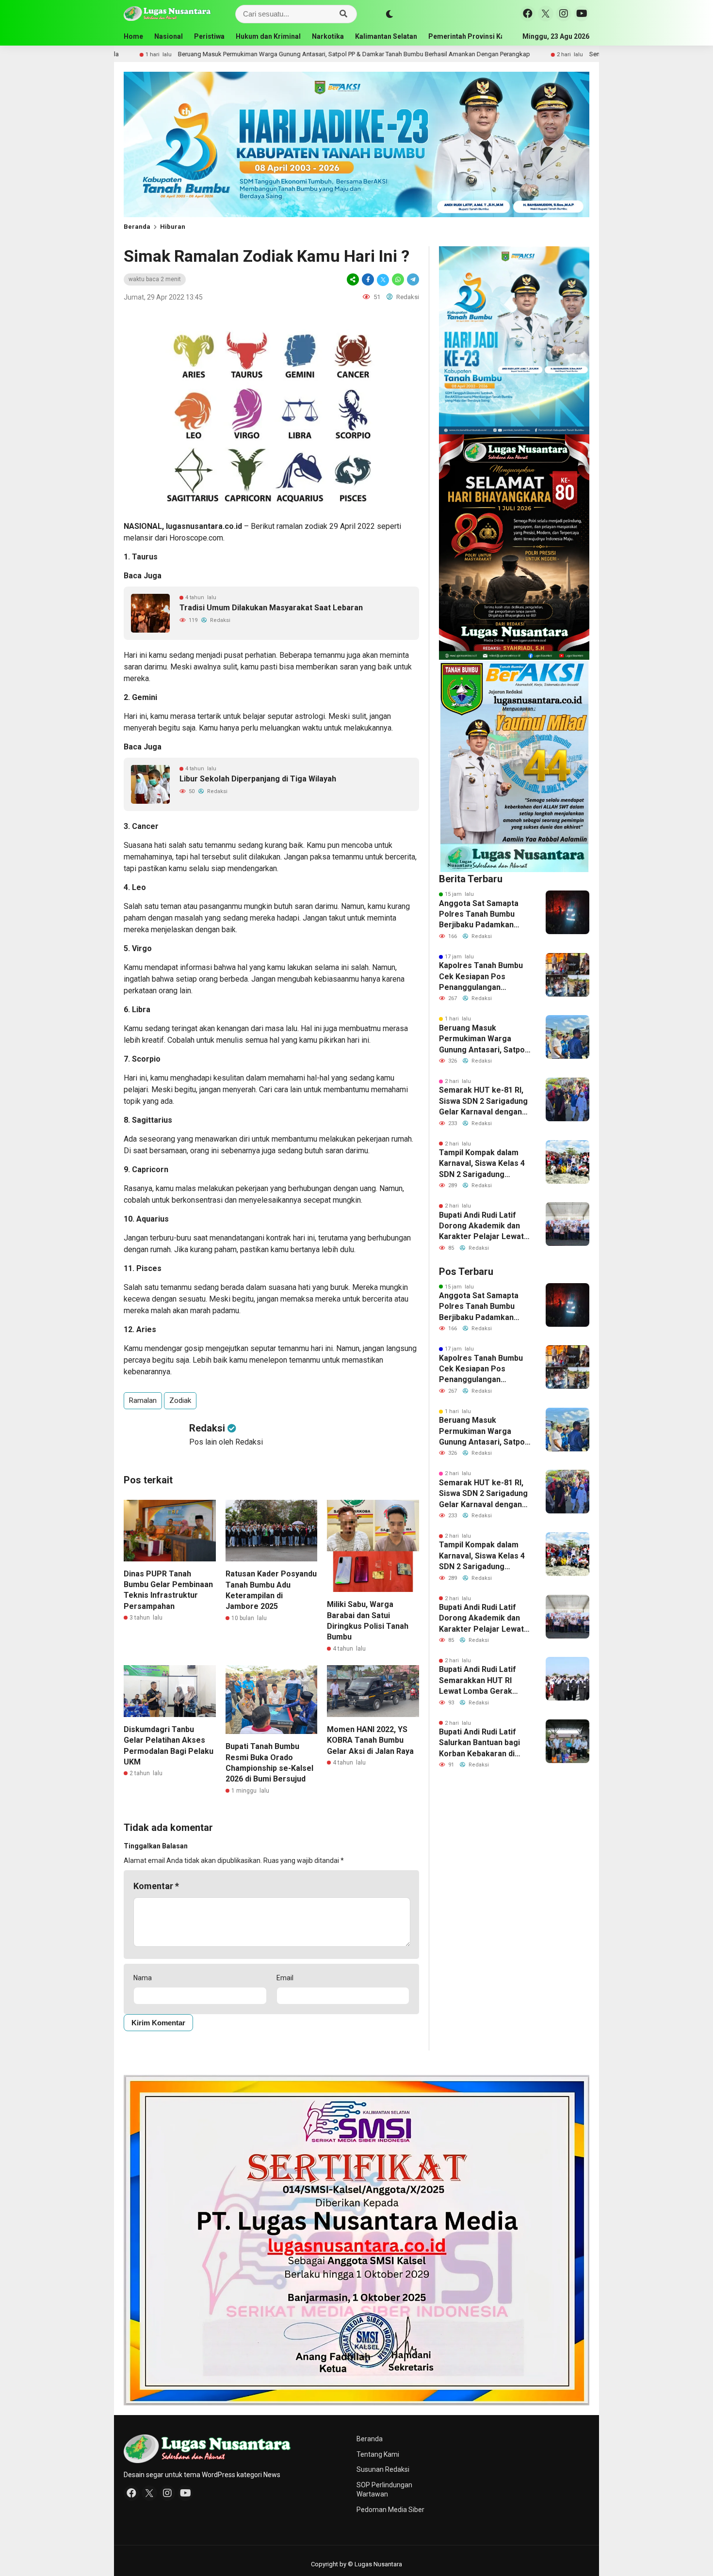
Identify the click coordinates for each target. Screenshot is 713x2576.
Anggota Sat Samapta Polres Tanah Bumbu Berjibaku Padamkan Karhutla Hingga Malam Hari (481, 915)
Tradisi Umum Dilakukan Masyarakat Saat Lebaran (271, 608)
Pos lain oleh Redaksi (226, 1442)
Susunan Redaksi (383, 2469)
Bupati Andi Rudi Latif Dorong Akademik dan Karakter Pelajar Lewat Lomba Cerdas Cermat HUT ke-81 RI (481, 1226)
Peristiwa (209, 36)
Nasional (169, 36)
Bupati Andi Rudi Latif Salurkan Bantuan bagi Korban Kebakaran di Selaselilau (479, 1743)
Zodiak (180, 1400)
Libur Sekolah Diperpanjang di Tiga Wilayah (258, 779)
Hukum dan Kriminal (268, 36)
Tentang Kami (378, 2454)
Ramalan (143, 1400)
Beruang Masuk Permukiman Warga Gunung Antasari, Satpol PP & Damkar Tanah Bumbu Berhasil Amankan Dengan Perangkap (240, 54)
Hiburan (173, 227)
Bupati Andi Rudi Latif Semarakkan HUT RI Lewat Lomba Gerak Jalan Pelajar (478, 1681)
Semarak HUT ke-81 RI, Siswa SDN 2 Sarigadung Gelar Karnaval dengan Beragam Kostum (483, 1101)
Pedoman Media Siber (390, 2510)
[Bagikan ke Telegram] (412, 279)
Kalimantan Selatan (386, 36)
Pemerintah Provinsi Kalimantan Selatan (493, 36)
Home (133, 36)
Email (285, 1978)
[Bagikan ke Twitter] (383, 279)
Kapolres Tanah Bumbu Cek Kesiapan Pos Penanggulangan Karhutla (481, 977)
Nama (143, 1978)
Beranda (137, 227)
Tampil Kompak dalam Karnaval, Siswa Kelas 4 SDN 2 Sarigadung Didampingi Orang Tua (482, 1164)
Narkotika (328, 36)
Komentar (156, 1886)
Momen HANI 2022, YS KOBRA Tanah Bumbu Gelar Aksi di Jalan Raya (370, 1740)
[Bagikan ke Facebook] (368, 279)
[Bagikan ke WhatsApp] (398, 279)
